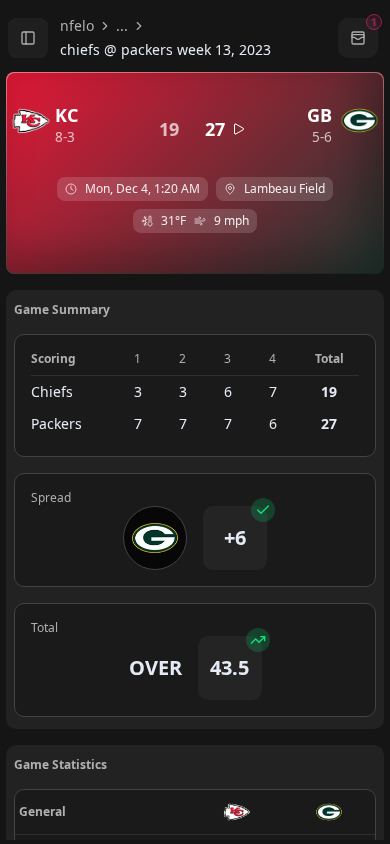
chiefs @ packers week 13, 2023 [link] (165, 49)
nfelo (77, 25)
